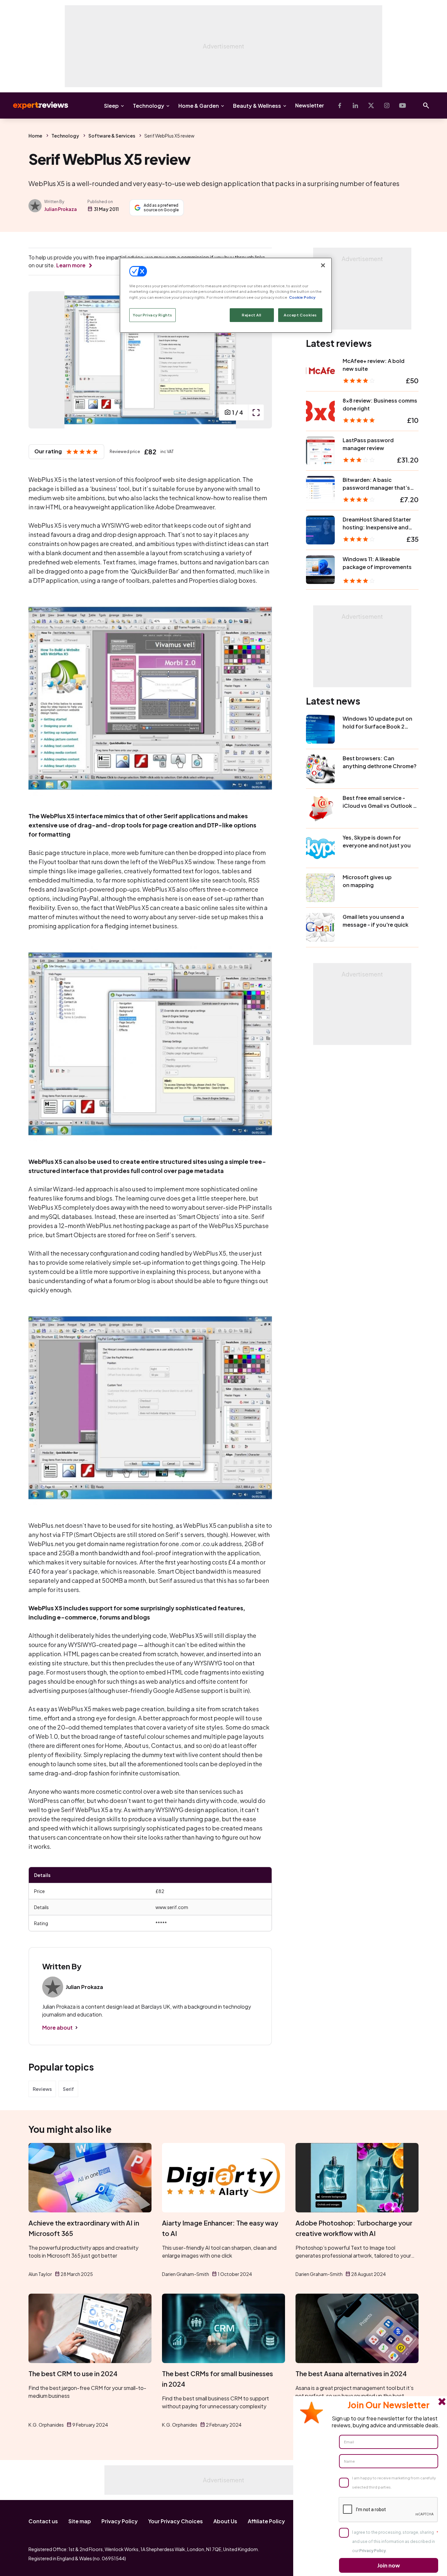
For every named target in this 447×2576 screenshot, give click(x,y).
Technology (149, 106)
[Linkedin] (355, 105)
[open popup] (256, 412)
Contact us (43, 2521)
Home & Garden (199, 106)
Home (35, 136)
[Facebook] (340, 105)
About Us (225, 2521)
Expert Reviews (35, 105)
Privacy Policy (120, 2521)
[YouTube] (402, 105)
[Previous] (40, 360)
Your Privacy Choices (176, 2521)
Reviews (42, 2089)
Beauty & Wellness (257, 106)
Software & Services (112, 136)
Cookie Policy (302, 297)
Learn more (71, 265)
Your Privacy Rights (152, 315)
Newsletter (310, 105)
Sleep (111, 106)
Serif (68, 2089)
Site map (80, 2521)
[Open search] (426, 105)
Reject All (252, 315)
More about (57, 2027)
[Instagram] (387, 105)
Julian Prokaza (61, 209)
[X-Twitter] (371, 105)
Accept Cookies (300, 315)
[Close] (323, 265)
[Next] (260, 360)
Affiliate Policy (266, 2521)
